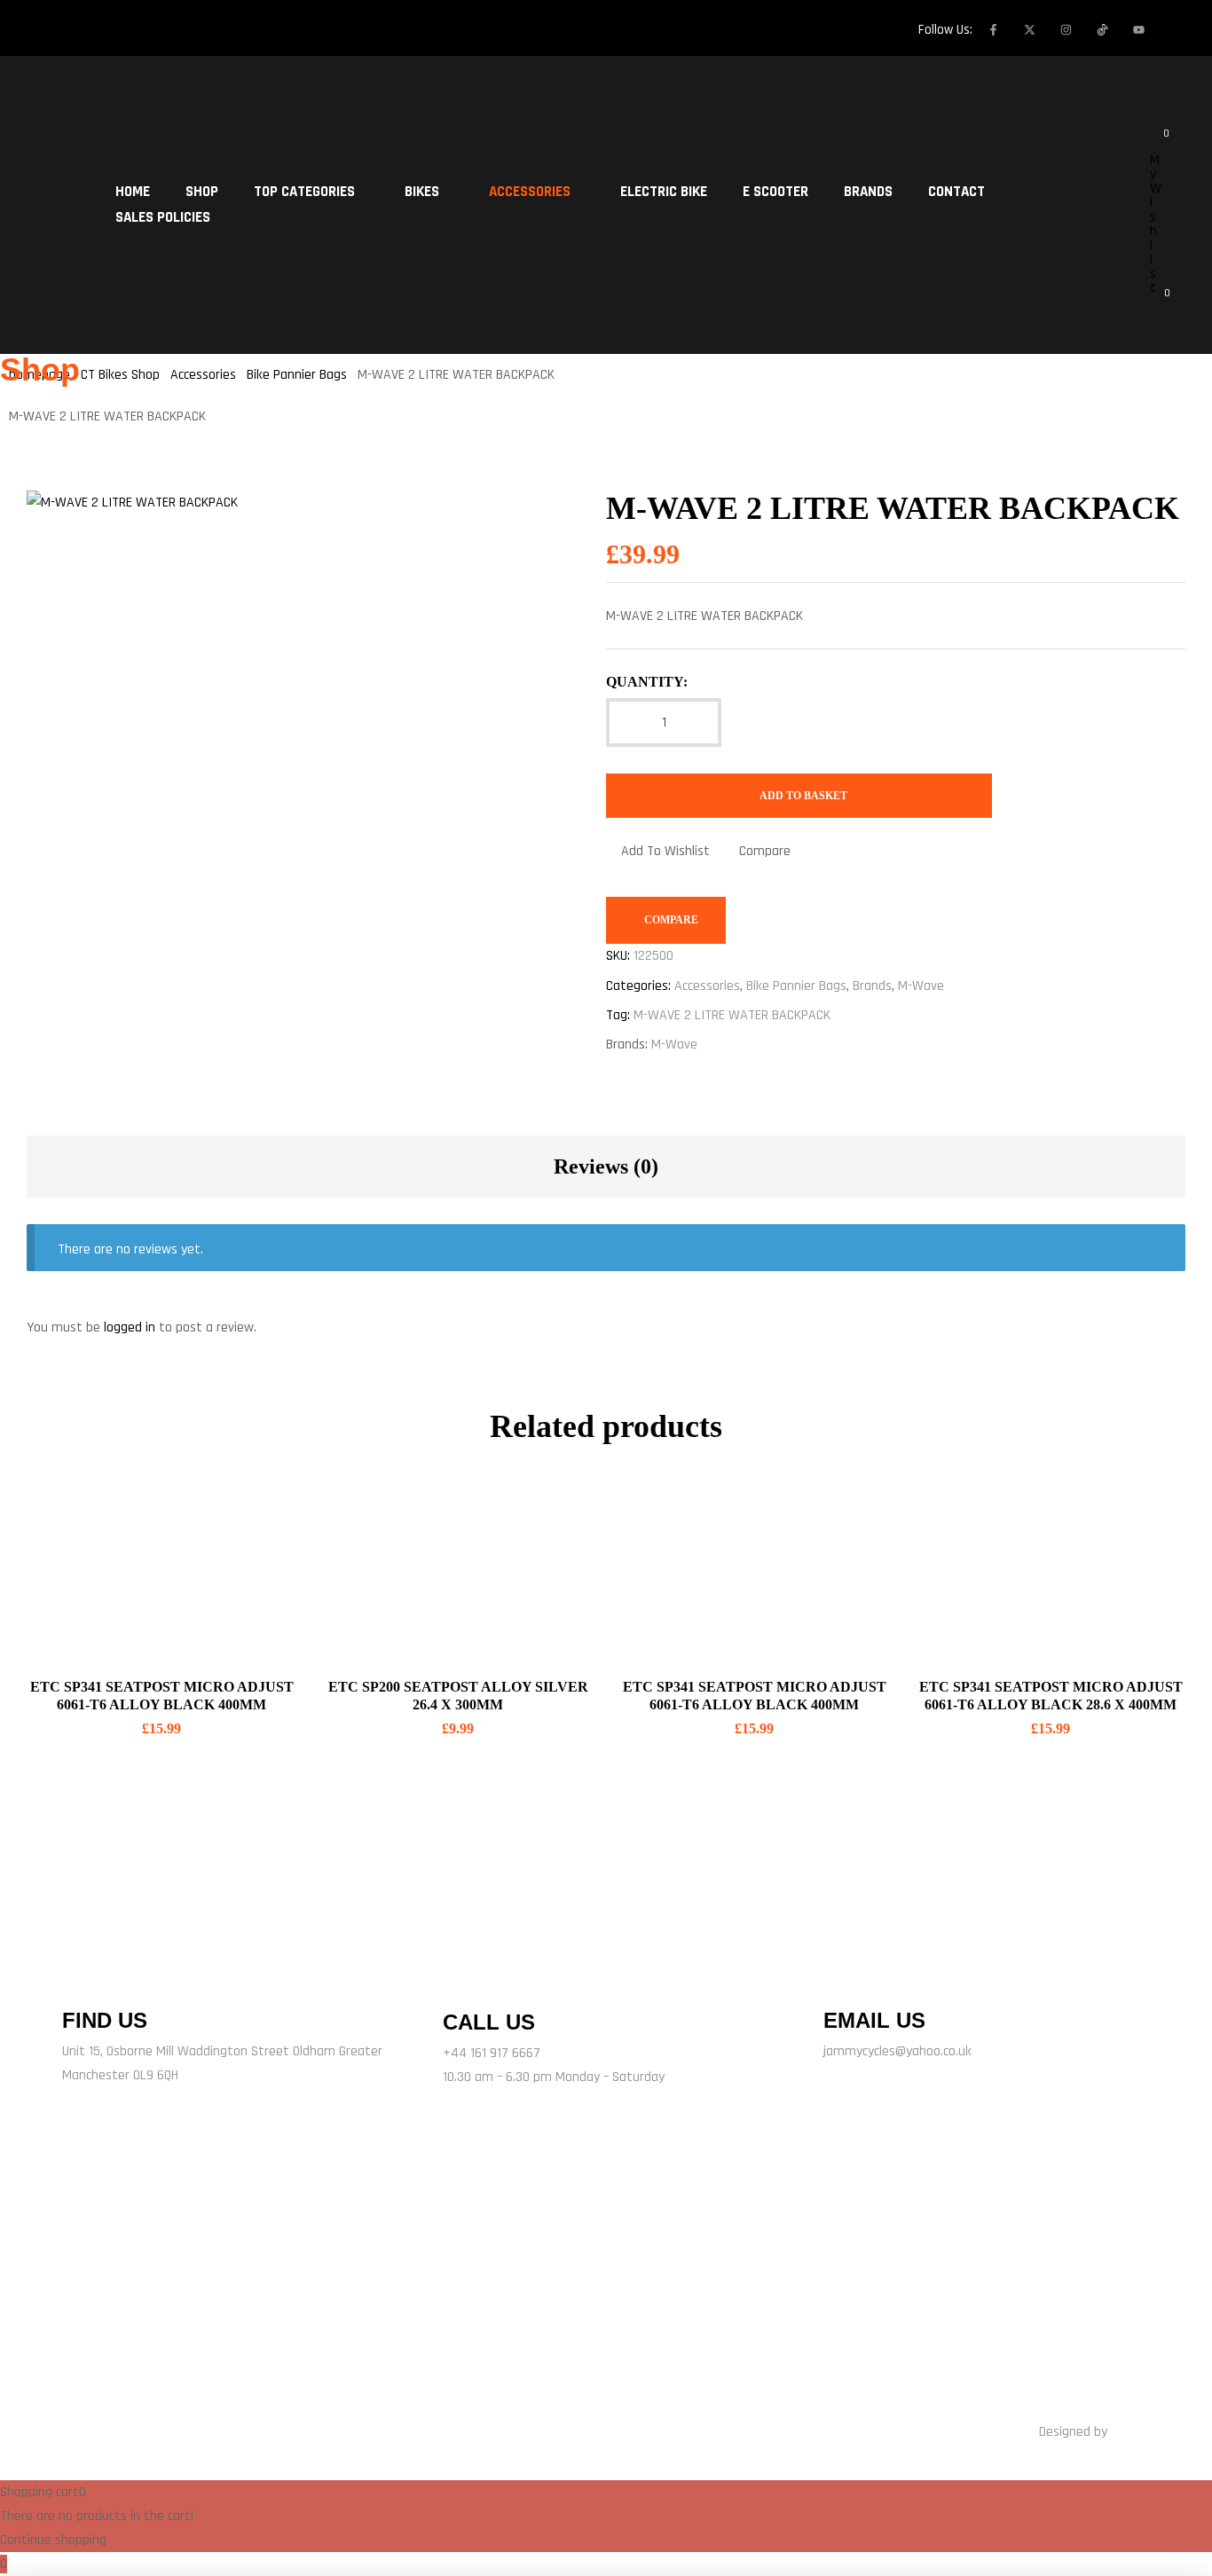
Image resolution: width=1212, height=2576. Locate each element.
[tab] (606, 1166)
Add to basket (803, 796)
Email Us (874, 2020)
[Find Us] (84, 1977)
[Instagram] (1066, 29)
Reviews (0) (606, 1166)
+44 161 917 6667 (492, 2053)
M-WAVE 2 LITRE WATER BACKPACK (732, 1015)
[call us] (468, 1976)
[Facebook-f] (993, 29)
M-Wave (921, 986)
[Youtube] (1138, 29)
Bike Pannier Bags (796, 986)
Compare (765, 851)
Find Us (105, 2020)
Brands (872, 986)
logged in (130, 1327)
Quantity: (647, 682)
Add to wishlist (665, 851)
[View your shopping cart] (1155, 302)
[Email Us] (846, 1977)
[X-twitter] (1029, 29)
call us (489, 2022)
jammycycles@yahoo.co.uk (897, 2051)
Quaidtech (1139, 2432)
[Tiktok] (377, 2308)
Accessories (707, 986)
